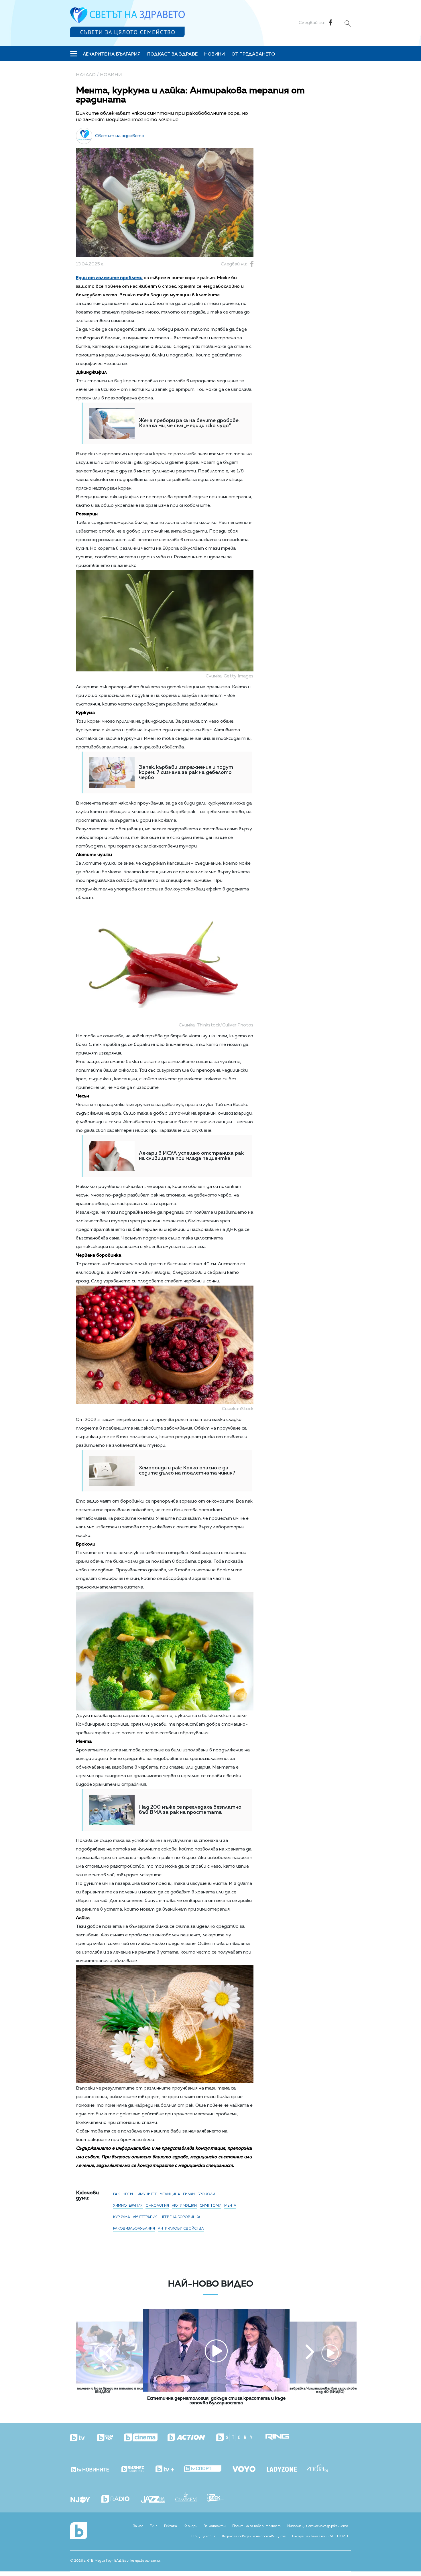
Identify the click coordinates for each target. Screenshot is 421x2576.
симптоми (210, 2206)
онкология (157, 2206)
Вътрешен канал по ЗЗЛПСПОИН (320, 2536)
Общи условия (203, 2536)
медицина (170, 2194)
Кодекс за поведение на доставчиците (254, 2536)
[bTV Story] (240, 2438)
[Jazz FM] (158, 2500)
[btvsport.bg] (208, 2469)
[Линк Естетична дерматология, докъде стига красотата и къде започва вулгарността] (216, 2390)
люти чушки (184, 2206)
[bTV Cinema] (146, 2438)
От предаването (253, 54)
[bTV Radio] (120, 2499)
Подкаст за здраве (172, 54)
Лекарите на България (112, 54)
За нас (138, 2526)
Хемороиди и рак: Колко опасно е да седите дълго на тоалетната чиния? (187, 1471)
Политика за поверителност (256, 2526)
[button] (109, 2353)
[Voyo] (249, 2467)
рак (116, 2194)
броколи (206, 2194)
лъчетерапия (145, 2217)
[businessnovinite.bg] (138, 2469)
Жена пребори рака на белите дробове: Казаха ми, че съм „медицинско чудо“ (189, 423)
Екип (154, 2526)
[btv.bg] (83, 2438)
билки (189, 2194)
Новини (215, 54)
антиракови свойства (181, 2229)
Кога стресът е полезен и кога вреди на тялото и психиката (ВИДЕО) (103, 2390)
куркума (122, 2217)
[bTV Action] (191, 2438)
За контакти (215, 2526)
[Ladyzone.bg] (287, 2470)
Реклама (171, 2526)
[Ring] (282, 2438)
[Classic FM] (191, 2497)
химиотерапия (128, 2206)
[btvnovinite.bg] (95, 2468)
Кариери (190, 2526)
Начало (86, 75)
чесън (129, 2194)
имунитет (147, 2194)
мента (230, 2206)
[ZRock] (220, 2498)
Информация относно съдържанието (318, 2526)
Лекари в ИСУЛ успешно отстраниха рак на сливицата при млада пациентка (191, 1156)
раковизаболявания (134, 2229)
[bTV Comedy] (110, 2438)
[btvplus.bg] (170, 2469)
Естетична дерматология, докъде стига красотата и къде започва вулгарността (216, 2401)
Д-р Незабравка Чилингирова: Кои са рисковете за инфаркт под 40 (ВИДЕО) (330, 2390)
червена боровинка (180, 2217)
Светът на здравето (120, 136)
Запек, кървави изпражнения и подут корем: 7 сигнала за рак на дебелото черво (186, 772)
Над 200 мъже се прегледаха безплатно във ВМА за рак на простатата (190, 1810)
